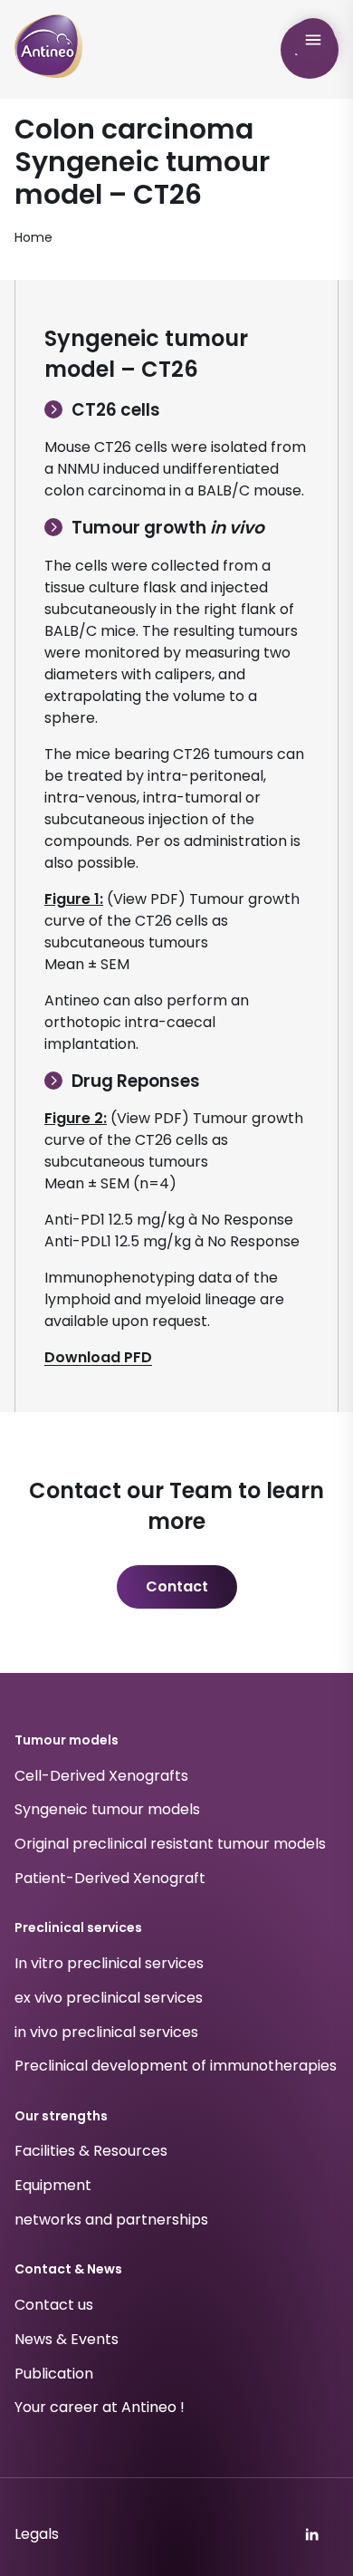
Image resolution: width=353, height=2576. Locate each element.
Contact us (54, 2305)
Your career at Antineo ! (100, 2408)
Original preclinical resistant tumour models (170, 1844)
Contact (177, 1586)
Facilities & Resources (91, 2152)
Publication (54, 2374)
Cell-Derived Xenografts (101, 1776)
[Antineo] (48, 46)
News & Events (67, 2339)
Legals (37, 2534)
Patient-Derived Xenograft (110, 1878)
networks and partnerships (111, 2220)
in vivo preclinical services (106, 2032)
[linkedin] (311, 2534)
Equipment (53, 2185)
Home (33, 237)
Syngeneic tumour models (107, 1810)
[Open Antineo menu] (313, 40)
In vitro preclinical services (109, 1963)
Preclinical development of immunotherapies (176, 2067)
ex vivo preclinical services (109, 1998)
